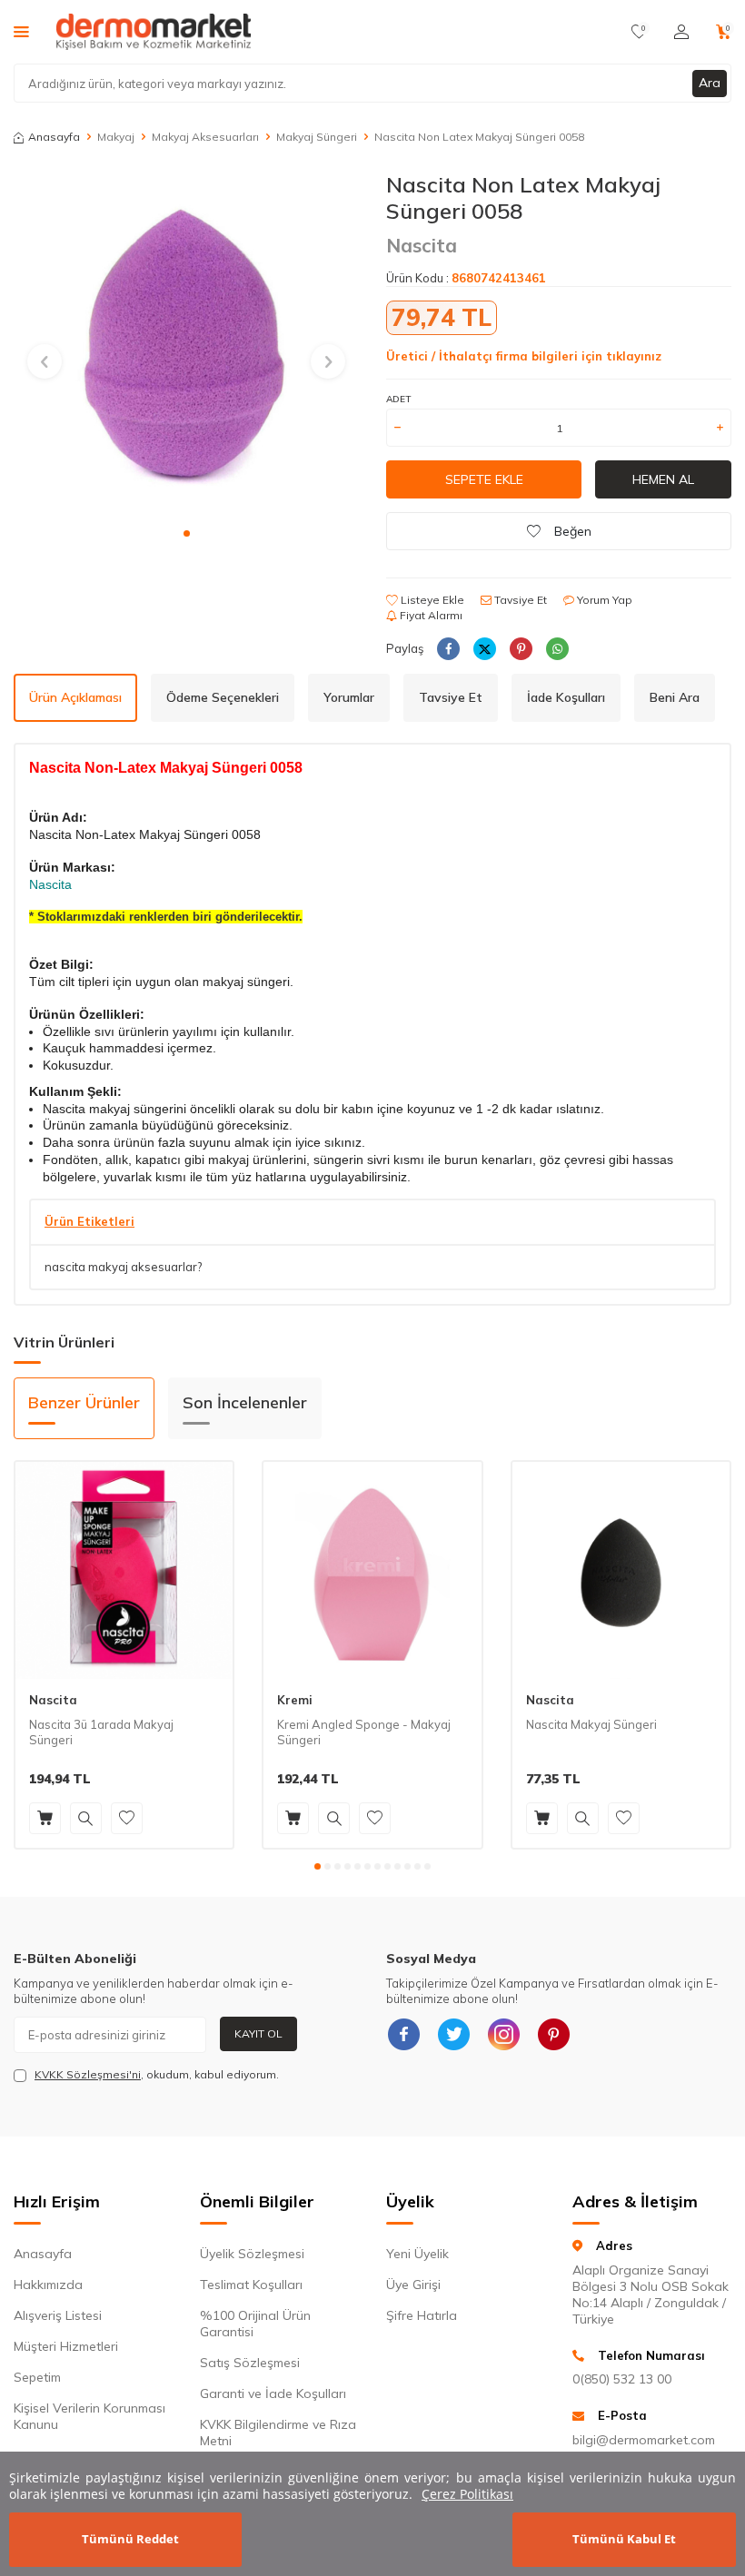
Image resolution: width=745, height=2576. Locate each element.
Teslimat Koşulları (251, 2285)
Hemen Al (663, 479)
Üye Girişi (413, 2285)
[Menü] (21, 31)
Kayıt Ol (258, 2033)
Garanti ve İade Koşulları (273, 2393)
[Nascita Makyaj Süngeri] (621, 1570)
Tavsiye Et (519, 600)
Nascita (422, 245)
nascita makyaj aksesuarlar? (123, 1267)
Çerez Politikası (467, 2494)
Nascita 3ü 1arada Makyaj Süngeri (101, 1732)
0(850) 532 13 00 (622, 2379)
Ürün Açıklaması (75, 697)
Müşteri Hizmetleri (66, 2346)
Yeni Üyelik (417, 2254)
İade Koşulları (566, 697)
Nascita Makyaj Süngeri (591, 1724)
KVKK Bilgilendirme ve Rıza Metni (278, 2433)
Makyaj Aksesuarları (205, 137)
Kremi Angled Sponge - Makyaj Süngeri (364, 1732)
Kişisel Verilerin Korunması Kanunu (89, 2416)
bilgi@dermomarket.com (644, 2440)
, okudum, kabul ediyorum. (157, 2074)
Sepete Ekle (484, 479)
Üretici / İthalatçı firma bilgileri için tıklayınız (524, 356)
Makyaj (116, 137)
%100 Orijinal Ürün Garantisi (255, 2324)
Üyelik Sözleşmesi (252, 2254)
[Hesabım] (681, 32)
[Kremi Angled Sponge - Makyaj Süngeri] (372, 1570)
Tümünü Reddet (130, 2539)
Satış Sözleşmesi (250, 2363)
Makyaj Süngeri (317, 137)
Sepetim (37, 2377)
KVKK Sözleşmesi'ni (88, 2074)
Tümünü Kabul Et (624, 2539)
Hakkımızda (48, 2285)
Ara (710, 83)
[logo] (154, 32)
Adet (398, 399)
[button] (187, 533)
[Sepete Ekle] (45, 1818)
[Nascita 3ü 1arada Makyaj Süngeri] (124, 1570)
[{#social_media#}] (404, 2035)
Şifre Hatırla (422, 2315)
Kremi (295, 1700)
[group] (186, 344)
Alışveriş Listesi (58, 2315)
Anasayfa (54, 137)
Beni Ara (675, 697)
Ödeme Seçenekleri (223, 697)
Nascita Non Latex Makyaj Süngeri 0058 (479, 137)
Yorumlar (349, 697)
